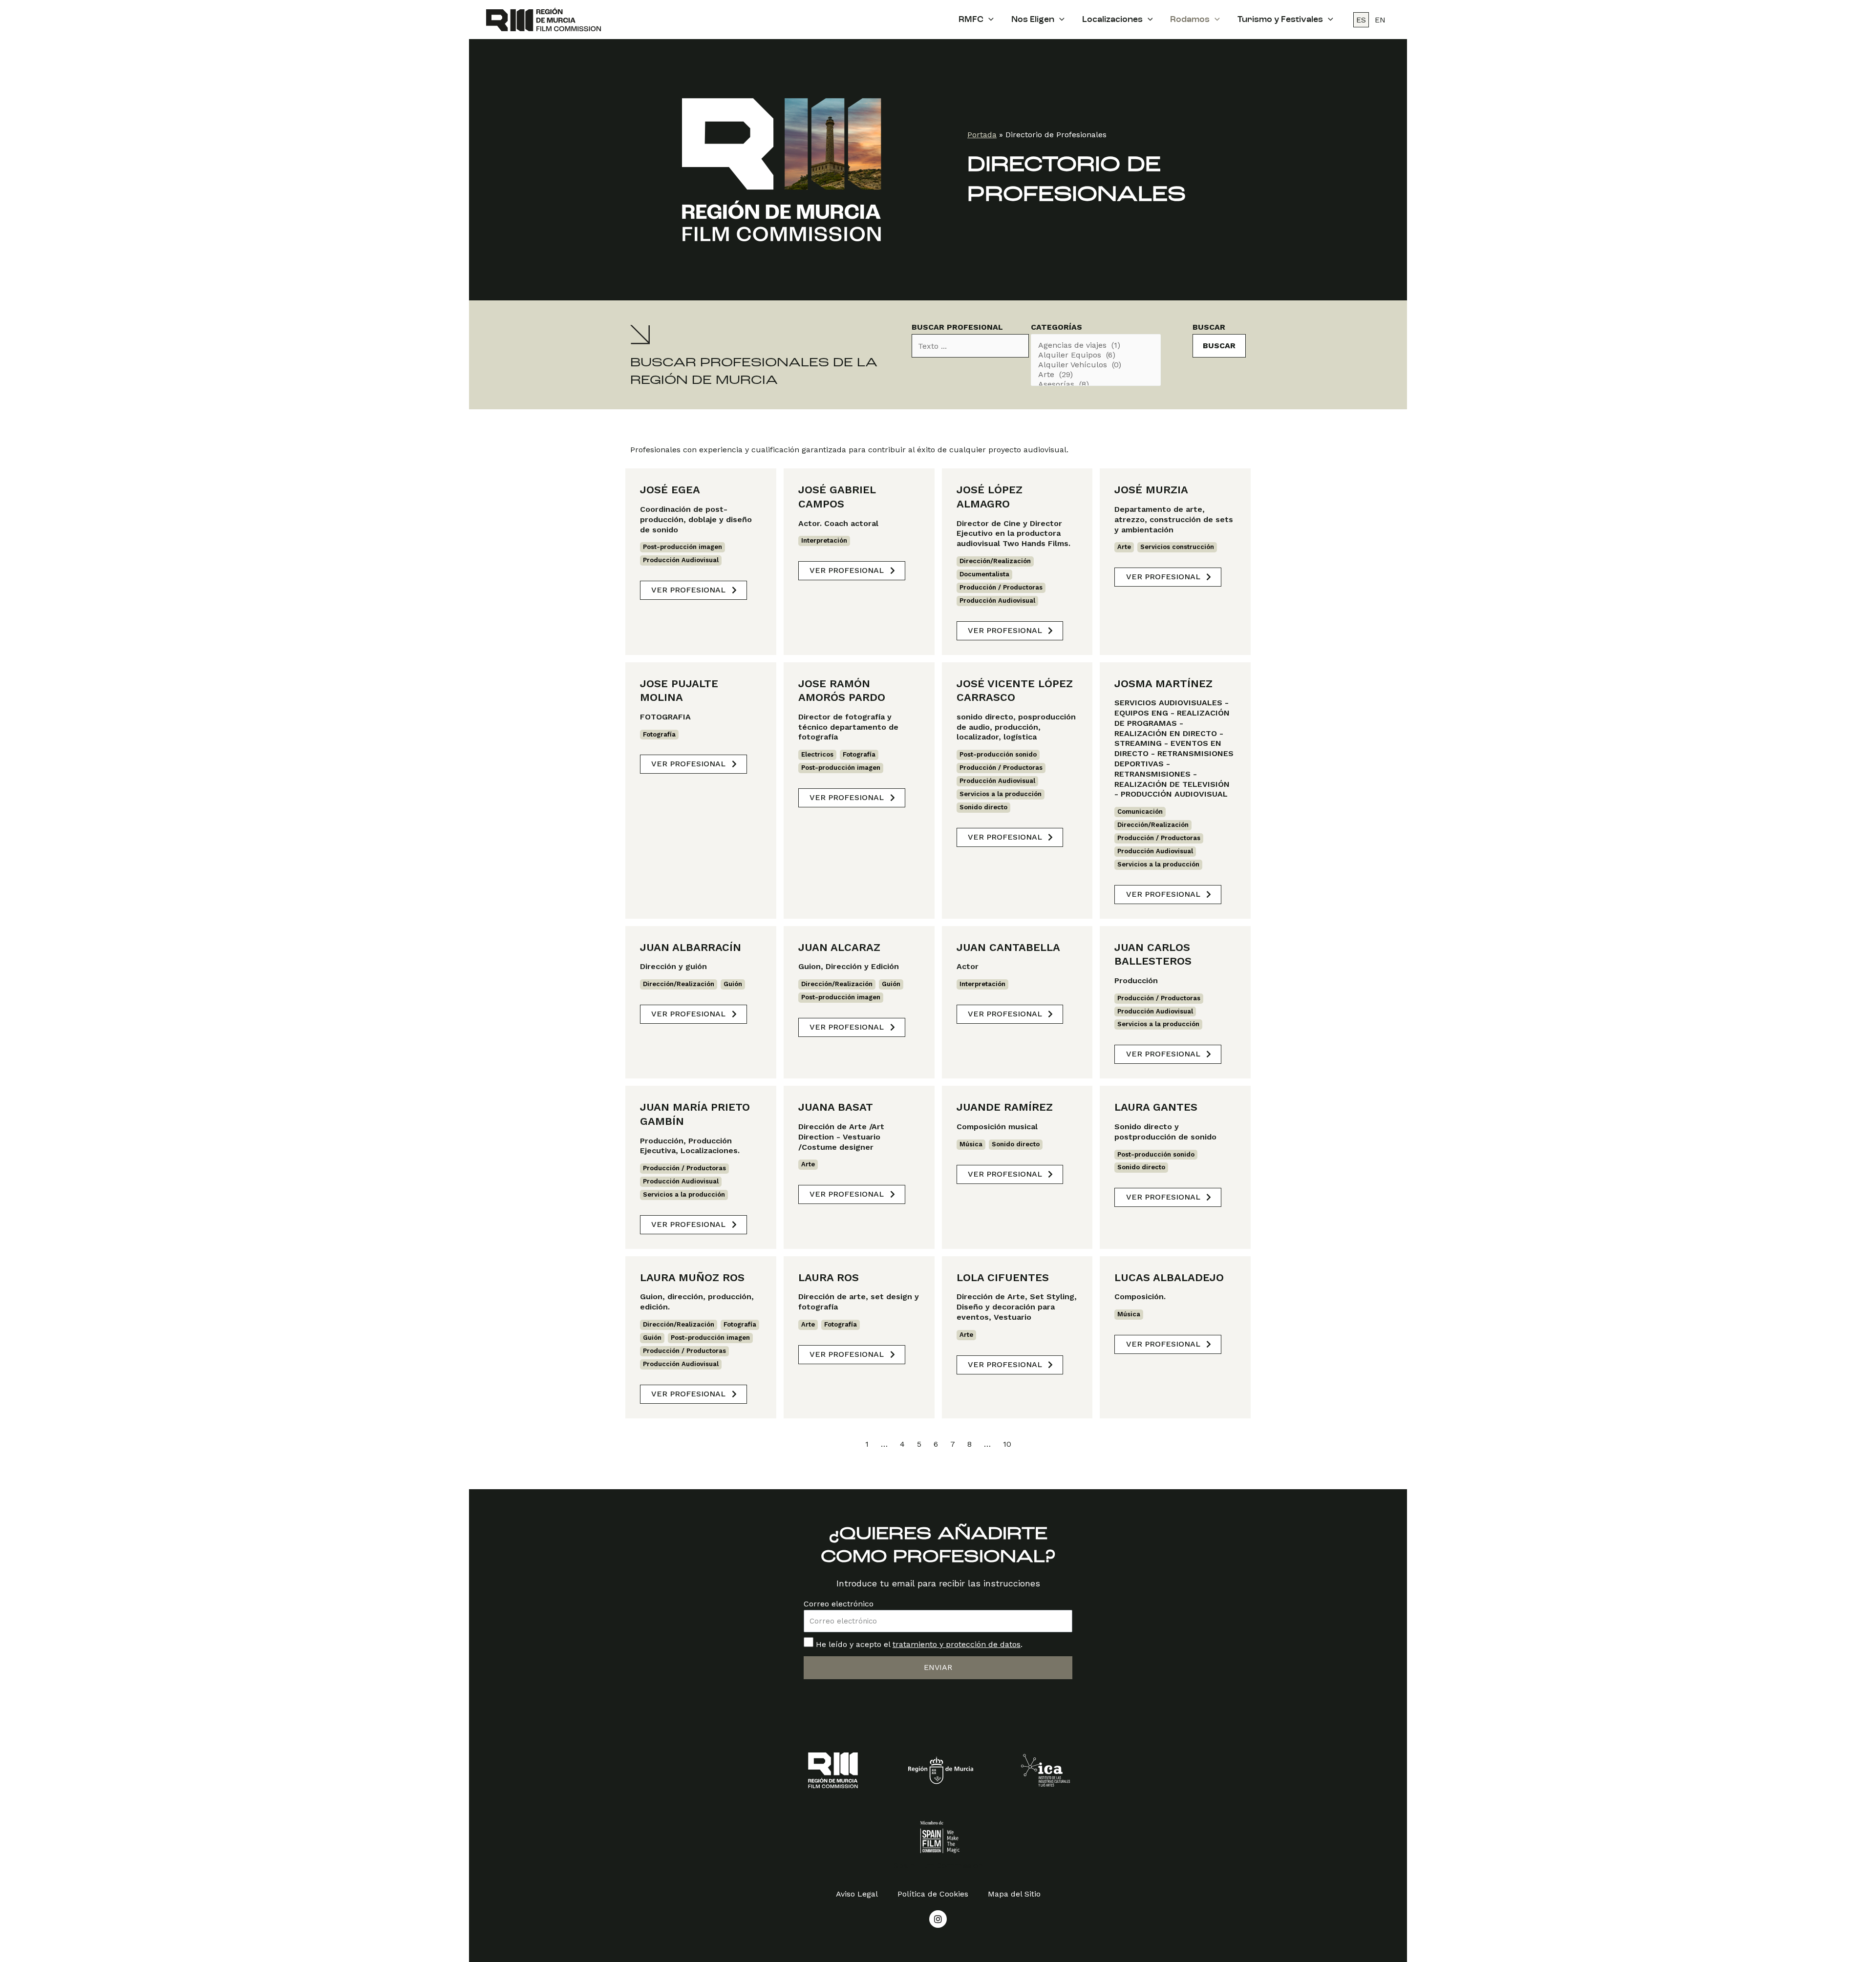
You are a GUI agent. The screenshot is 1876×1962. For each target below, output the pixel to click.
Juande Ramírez (1005, 1107)
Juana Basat (836, 1107)
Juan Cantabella (1008, 947)
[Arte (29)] (1096, 375)
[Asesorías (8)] (1096, 384)
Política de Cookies (933, 1894)
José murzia (1151, 490)
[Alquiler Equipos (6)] (1096, 355)
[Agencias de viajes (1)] (1096, 345)
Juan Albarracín (691, 947)
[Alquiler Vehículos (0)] (1096, 365)
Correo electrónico (839, 1604)
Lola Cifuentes (1003, 1277)
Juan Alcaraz (839, 947)
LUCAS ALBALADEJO (1169, 1277)
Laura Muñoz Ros (692, 1277)
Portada (982, 135)
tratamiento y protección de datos (957, 1644)
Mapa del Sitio (1014, 1894)
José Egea (670, 490)
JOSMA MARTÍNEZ (1163, 684)
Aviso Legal (857, 1894)
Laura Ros (829, 1277)
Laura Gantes (1156, 1107)
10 (1007, 1444)
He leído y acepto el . (919, 1644)
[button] (693, 590)
